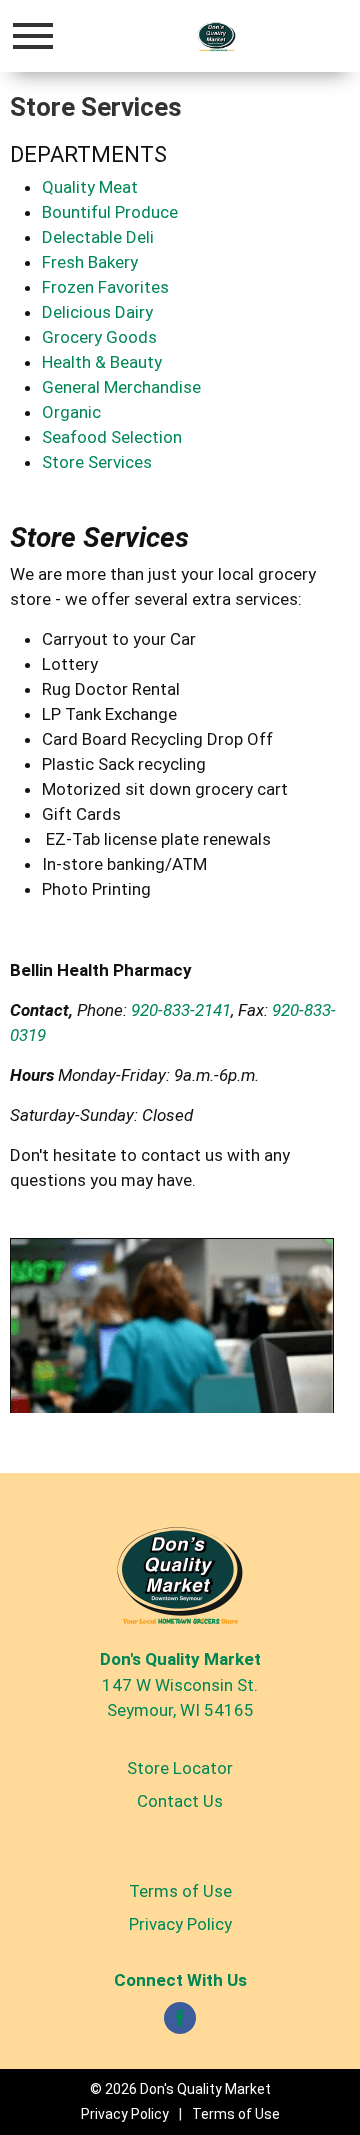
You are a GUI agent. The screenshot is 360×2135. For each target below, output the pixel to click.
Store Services (97, 462)
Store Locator (180, 1768)
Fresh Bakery (90, 262)
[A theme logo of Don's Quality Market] (216, 35)
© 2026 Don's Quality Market (180, 2089)
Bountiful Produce (110, 212)
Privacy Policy (180, 1924)
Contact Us (180, 1801)
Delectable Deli (98, 237)
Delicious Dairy (97, 312)
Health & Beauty (102, 362)
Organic (71, 412)
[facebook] (180, 2024)
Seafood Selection (112, 437)
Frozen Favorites (105, 287)
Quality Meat (90, 187)
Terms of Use (180, 1891)
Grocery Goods (99, 337)
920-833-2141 (181, 1010)
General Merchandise (121, 387)
